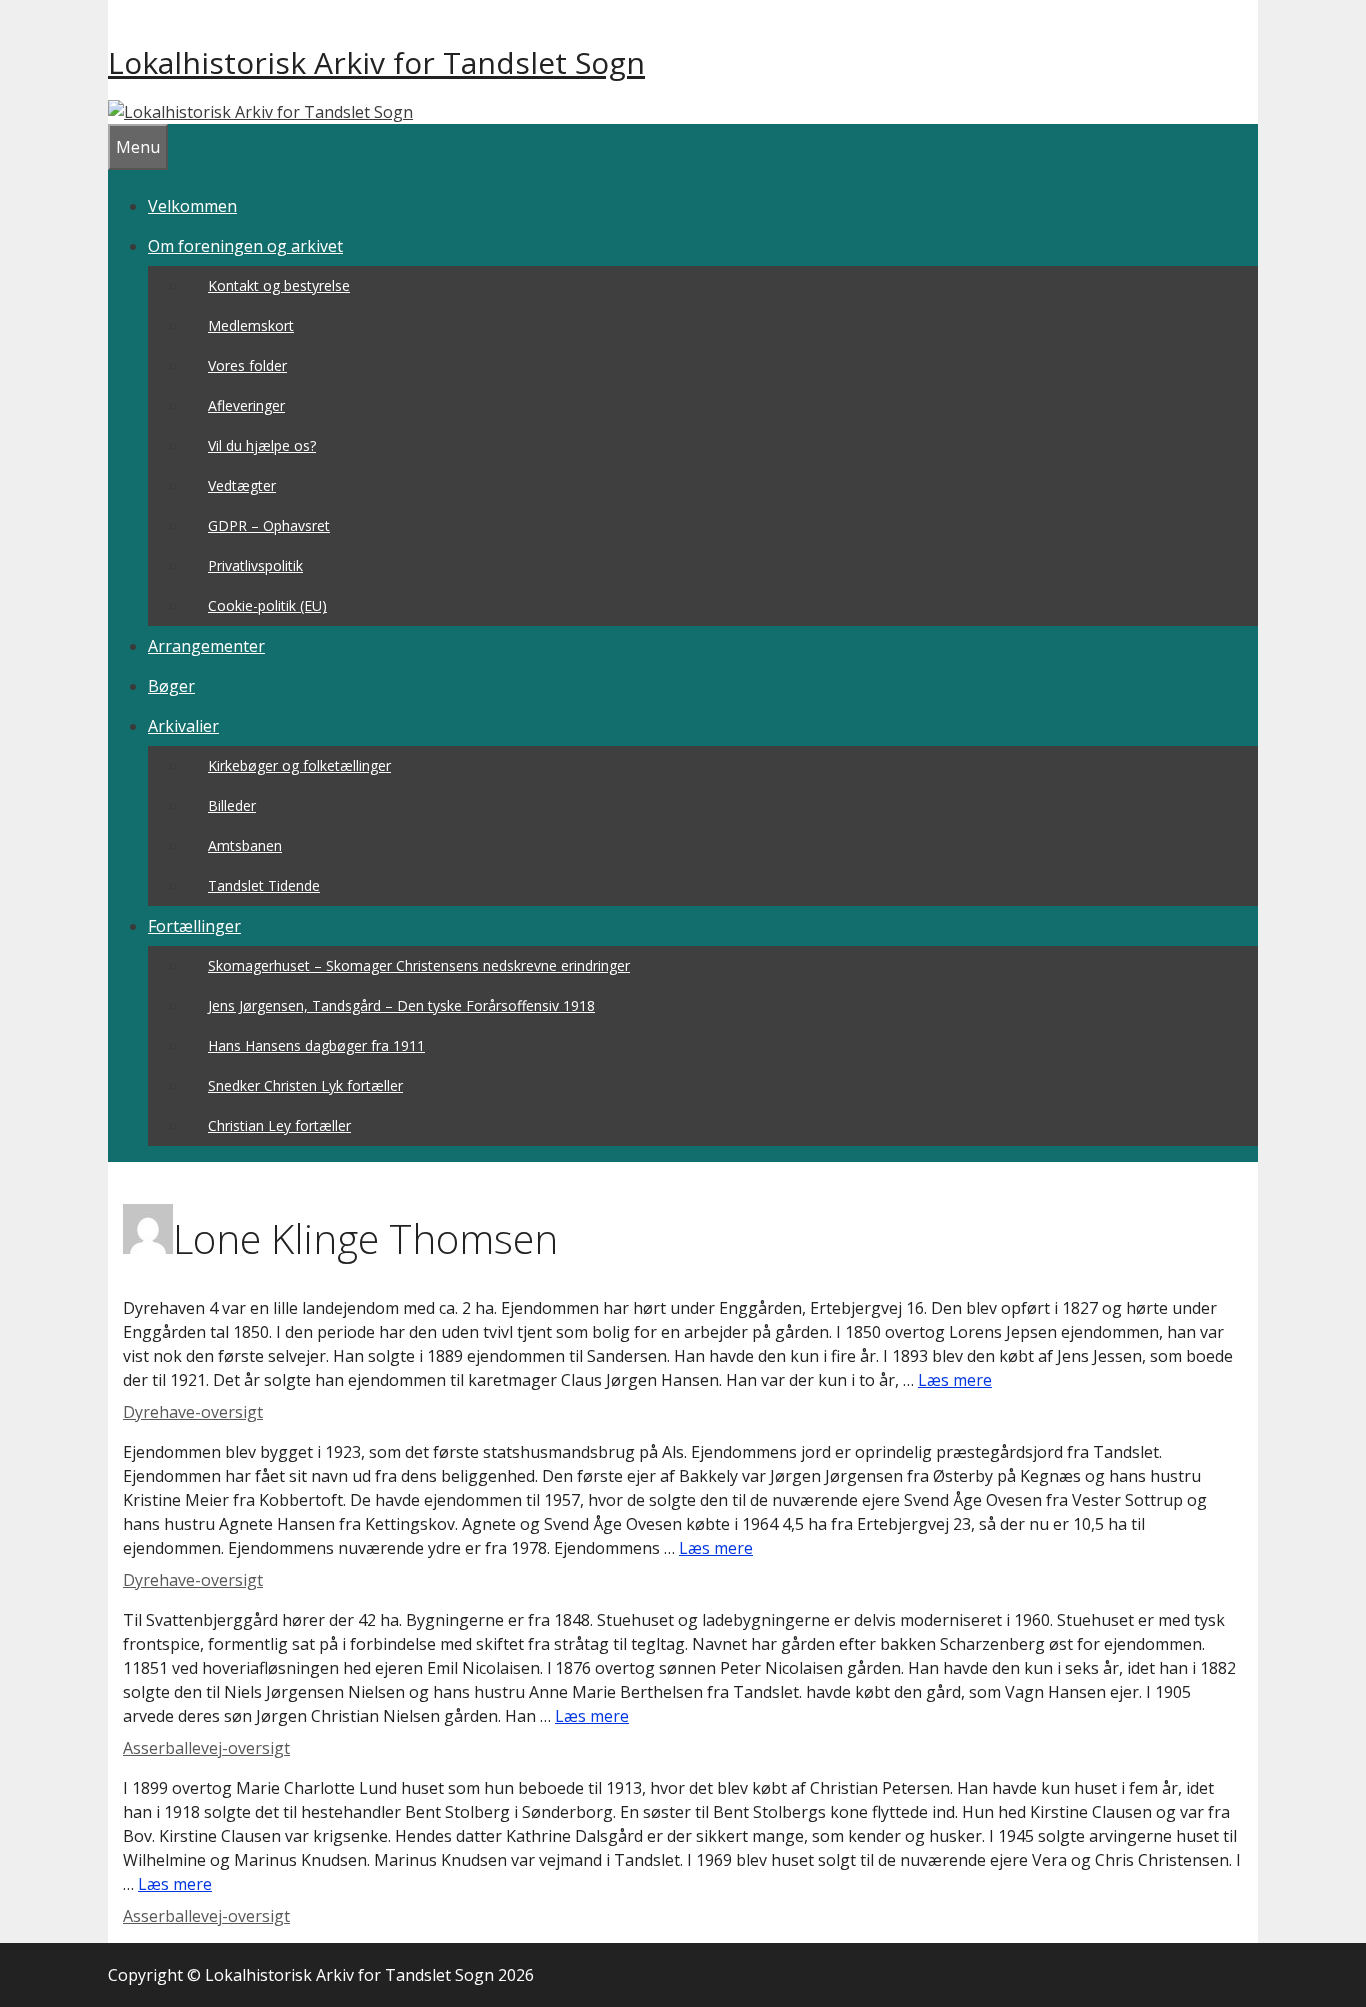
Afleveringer (246, 405)
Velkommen (192, 206)
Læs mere (955, 1380)
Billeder (232, 805)
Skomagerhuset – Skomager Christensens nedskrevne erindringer (419, 965)
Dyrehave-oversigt (193, 1412)
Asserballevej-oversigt (206, 1748)
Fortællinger (194, 926)
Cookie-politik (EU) (267, 605)
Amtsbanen (245, 845)
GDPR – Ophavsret (269, 525)
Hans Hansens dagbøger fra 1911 (316, 1045)
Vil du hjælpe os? (262, 445)
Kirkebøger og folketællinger (299, 765)
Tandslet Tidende (264, 885)
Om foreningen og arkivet (245, 246)
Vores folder (247, 365)
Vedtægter (242, 485)
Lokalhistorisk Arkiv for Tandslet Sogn (376, 62)
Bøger (171, 686)
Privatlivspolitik (255, 565)
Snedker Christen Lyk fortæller (305, 1085)
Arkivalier (183, 726)
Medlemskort (251, 325)
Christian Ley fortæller (279, 1125)
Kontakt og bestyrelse (279, 285)
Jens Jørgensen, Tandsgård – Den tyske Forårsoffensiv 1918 (401, 1005)
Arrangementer (206, 646)
